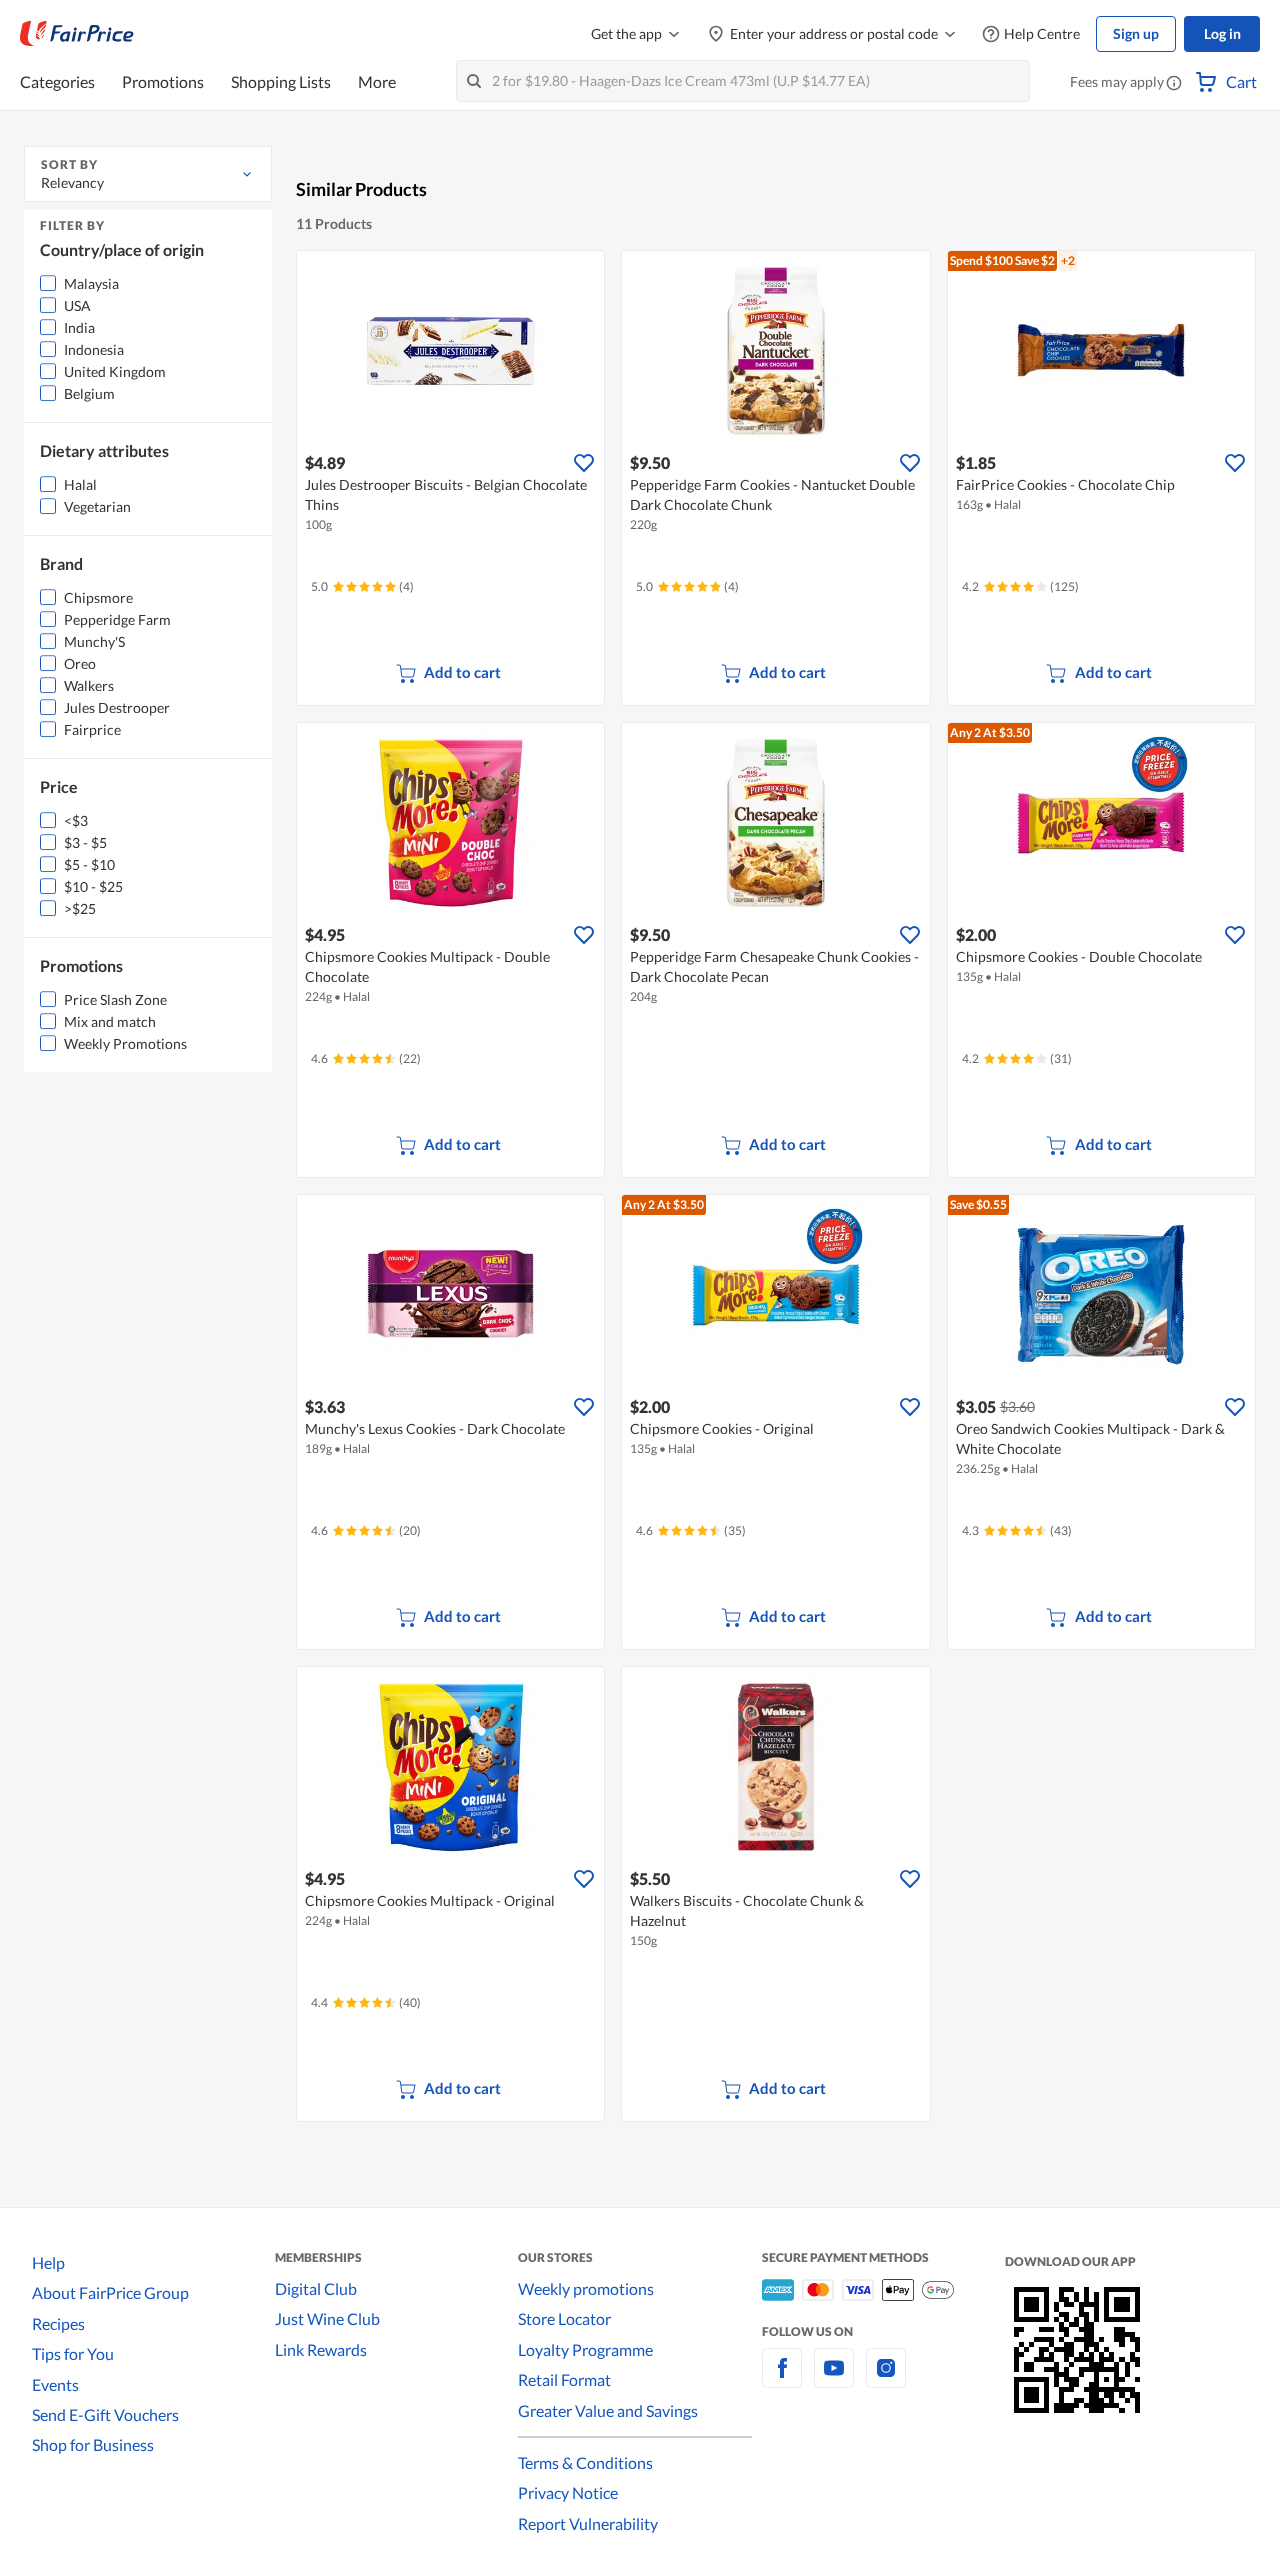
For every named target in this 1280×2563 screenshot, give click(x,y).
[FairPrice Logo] (77, 34)
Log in (1222, 33)
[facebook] (782, 2379)
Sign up (1136, 33)
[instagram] (886, 2379)
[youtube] (834, 2379)
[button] (1174, 84)
